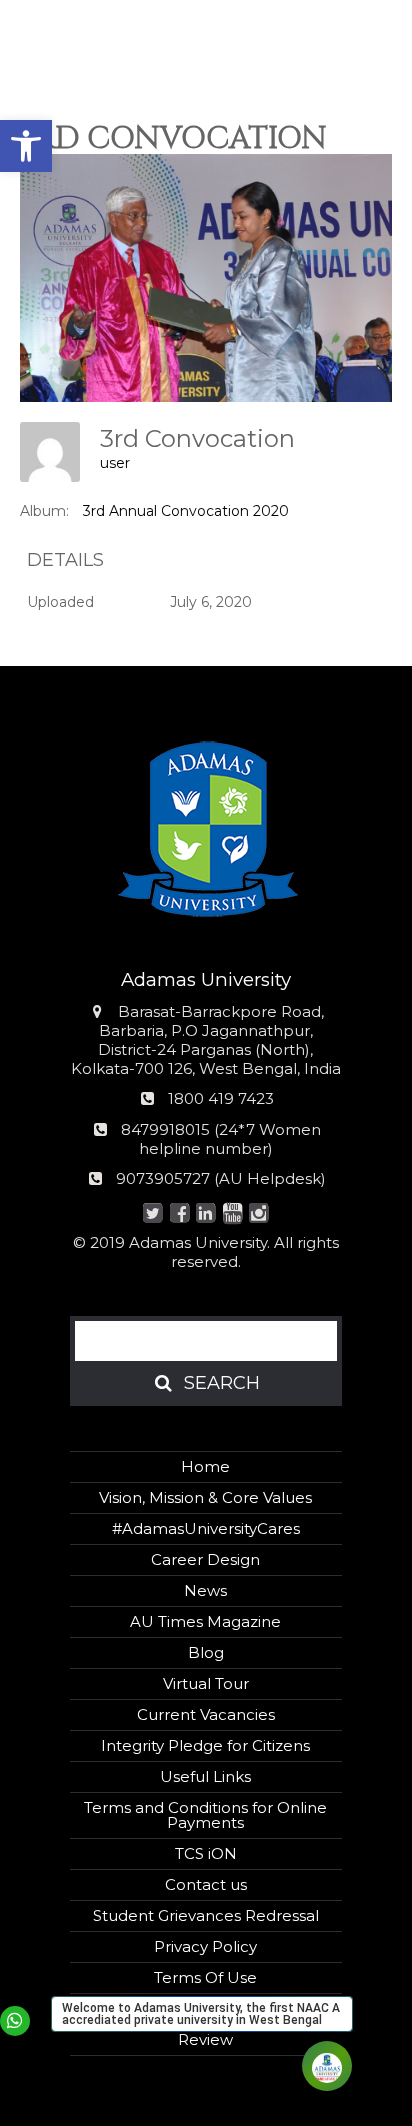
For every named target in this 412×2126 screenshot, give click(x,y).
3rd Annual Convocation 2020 (186, 511)
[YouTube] (232, 1214)
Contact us (206, 1884)
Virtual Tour (206, 1683)
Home (205, 1466)
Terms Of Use (205, 1977)
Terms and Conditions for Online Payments (205, 1815)
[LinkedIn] (206, 1214)
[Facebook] (179, 1214)
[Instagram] (259, 1214)
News (205, 1590)
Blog (206, 1652)
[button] (26, 146)
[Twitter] (153, 1214)
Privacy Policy (205, 1946)
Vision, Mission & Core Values (205, 1497)
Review (205, 2039)
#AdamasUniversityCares (206, 1528)
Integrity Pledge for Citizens (205, 1745)
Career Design (205, 1559)
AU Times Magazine (205, 1621)
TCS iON (206, 1853)
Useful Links (205, 1776)
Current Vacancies (206, 1714)
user (115, 463)
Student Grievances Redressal (206, 1915)
